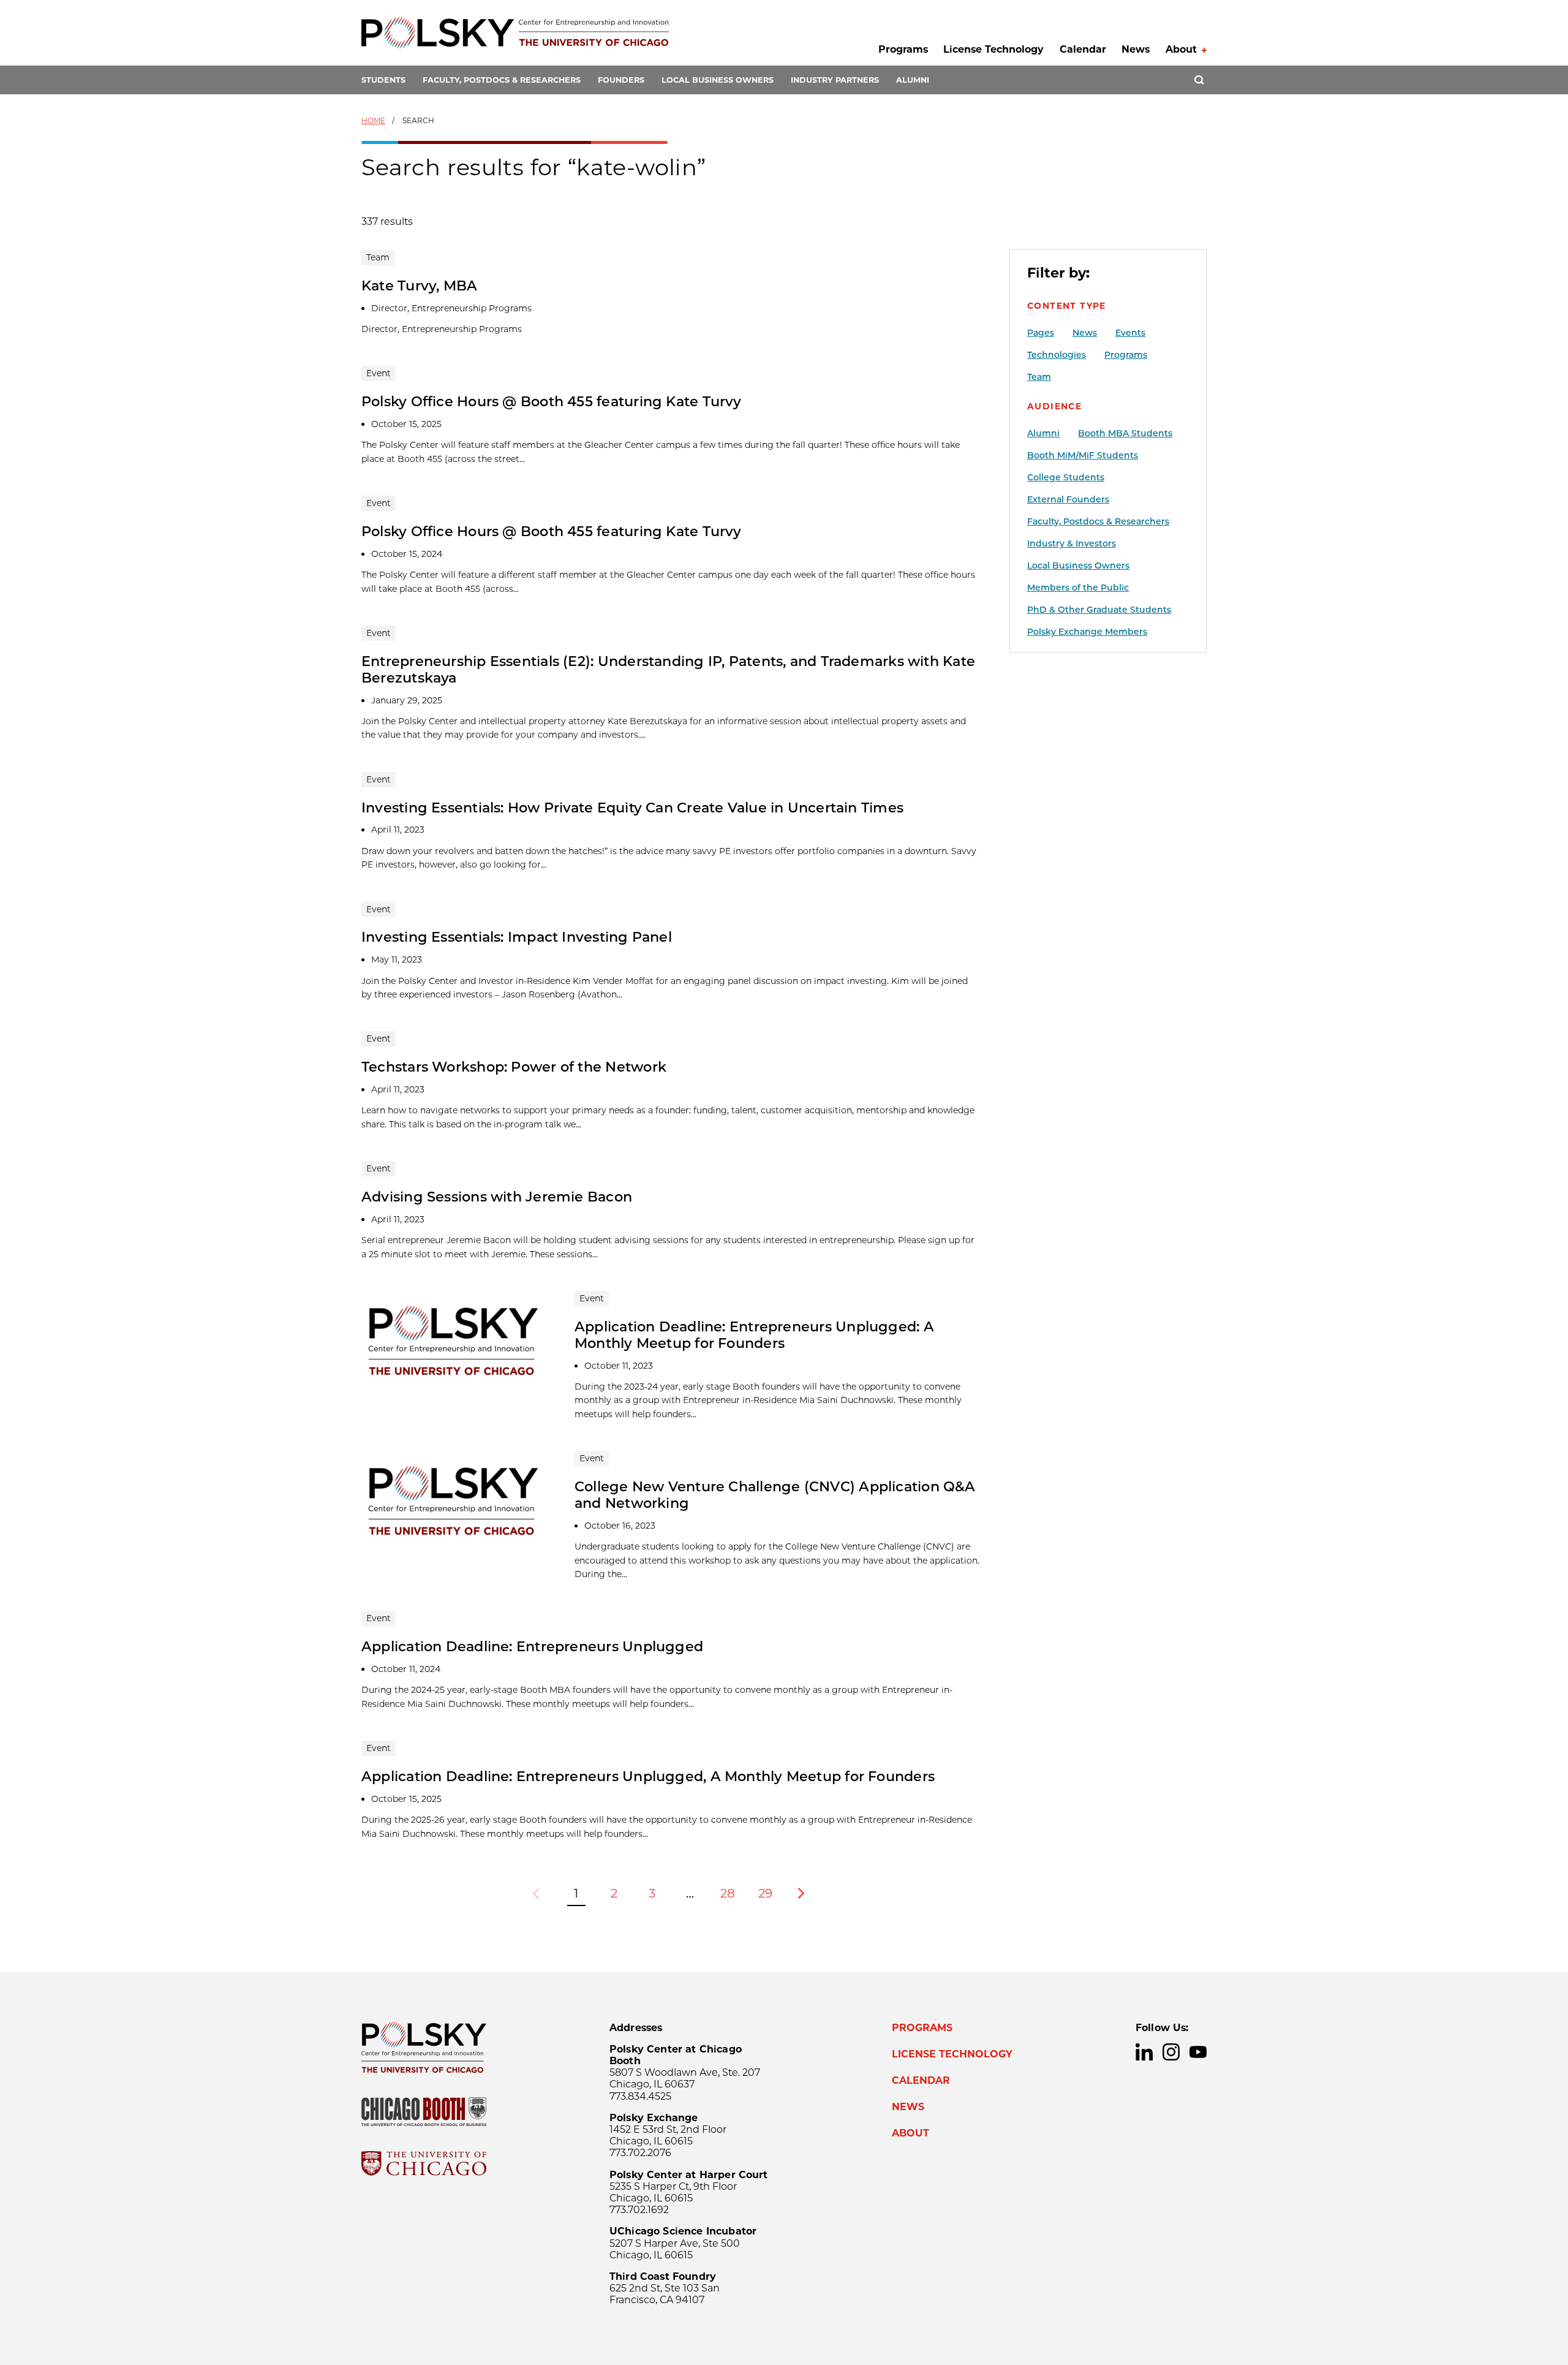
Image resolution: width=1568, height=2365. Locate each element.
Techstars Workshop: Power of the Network (514, 1067)
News (1136, 49)
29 (765, 1893)
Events (1130, 333)
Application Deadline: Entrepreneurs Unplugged (532, 1646)
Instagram (1171, 2052)
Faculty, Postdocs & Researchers (502, 80)
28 (728, 1893)
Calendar (1083, 49)
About (1181, 49)
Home (373, 120)
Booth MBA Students (1125, 433)
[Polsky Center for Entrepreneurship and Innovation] (515, 33)
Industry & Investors (1072, 543)
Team (1039, 377)
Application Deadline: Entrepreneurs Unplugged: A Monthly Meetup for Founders (754, 1335)
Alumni (913, 80)
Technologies (1057, 355)
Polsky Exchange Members (1087, 632)
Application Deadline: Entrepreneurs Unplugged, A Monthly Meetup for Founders (648, 1776)
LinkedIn (1144, 2052)
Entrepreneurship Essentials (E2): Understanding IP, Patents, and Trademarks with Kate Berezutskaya (668, 669)
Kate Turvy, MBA (419, 286)
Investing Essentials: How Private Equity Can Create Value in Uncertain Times (632, 808)
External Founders (1068, 499)
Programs (903, 49)
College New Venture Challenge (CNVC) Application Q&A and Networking (775, 1495)
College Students (1066, 477)
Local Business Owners (718, 80)
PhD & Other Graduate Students (1099, 610)
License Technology (993, 49)
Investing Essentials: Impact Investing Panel (517, 937)
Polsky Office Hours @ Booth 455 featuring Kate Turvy (552, 401)
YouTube (1198, 2052)
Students (383, 80)
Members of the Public (1078, 588)
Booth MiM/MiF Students (1083, 455)
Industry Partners (835, 80)
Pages (1041, 333)
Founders (621, 80)
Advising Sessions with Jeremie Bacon (497, 1197)
